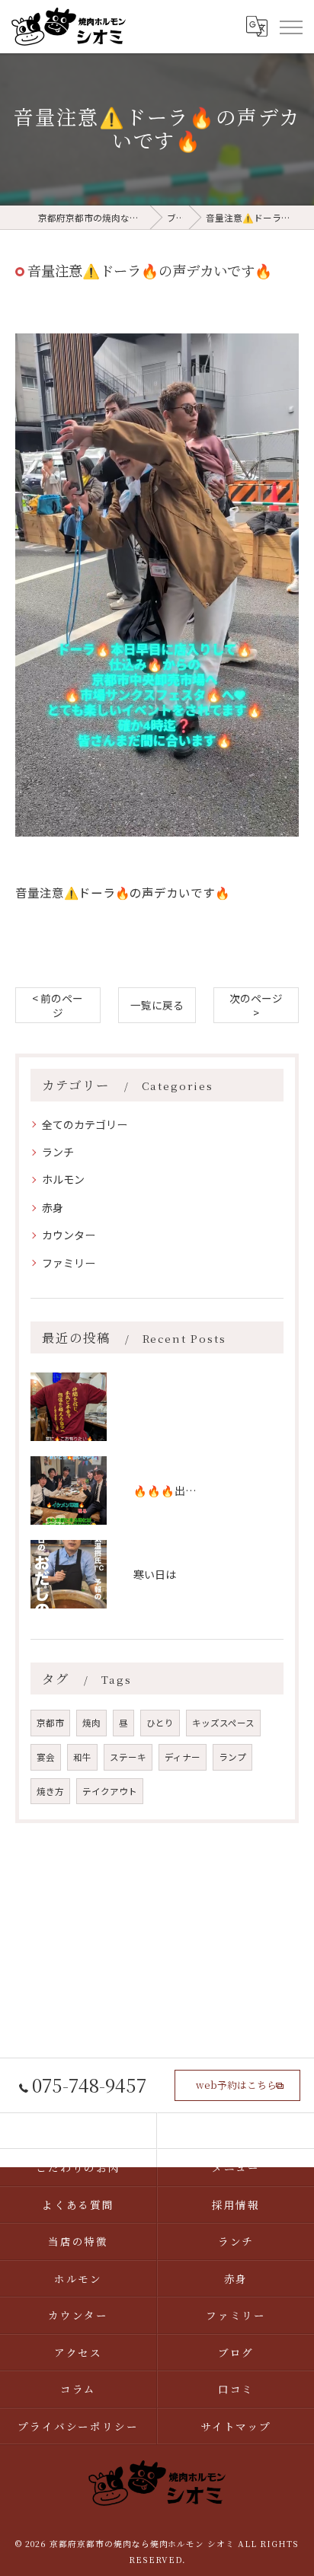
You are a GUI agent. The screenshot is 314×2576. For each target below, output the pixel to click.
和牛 (82, 1757)
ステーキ (128, 1757)
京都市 (50, 1723)
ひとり (160, 1723)
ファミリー (69, 1263)
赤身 (53, 1207)
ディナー (183, 1757)
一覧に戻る (157, 1005)
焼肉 (91, 1723)
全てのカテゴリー (85, 1124)
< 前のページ (58, 1005)
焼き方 (50, 1791)
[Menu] (290, 27)
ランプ (232, 1757)
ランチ (58, 1152)
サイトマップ (236, 2426)
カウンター (69, 1235)
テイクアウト (110, 1791)
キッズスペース (223, 1723)
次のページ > (256, 1005)
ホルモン (63, 1179)
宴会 (46, 1757)
